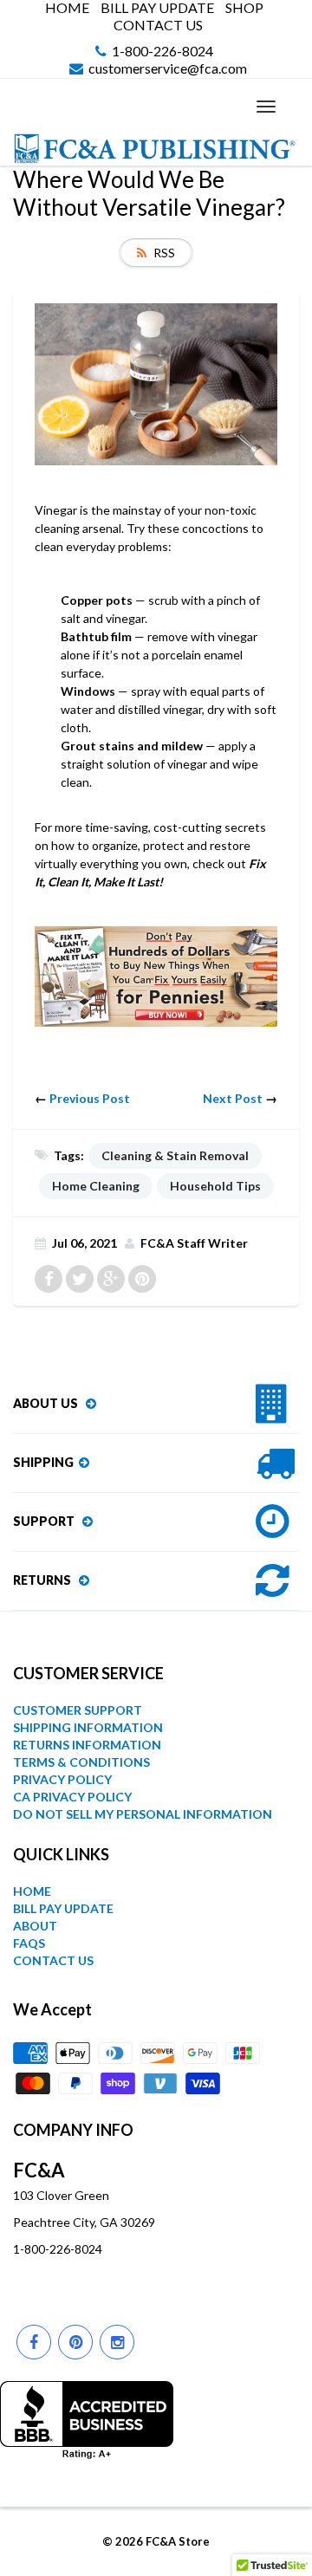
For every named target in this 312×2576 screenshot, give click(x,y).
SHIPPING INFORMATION (88, 1727)
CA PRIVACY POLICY (72, 1797)
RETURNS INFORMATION (87, 1745)
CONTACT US (158, 25)
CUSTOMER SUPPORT (78, 1710)
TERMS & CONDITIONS (81, 1762)
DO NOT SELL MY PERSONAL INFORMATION (143, 1814)
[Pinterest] (75, 2342)
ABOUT (35, 1926)
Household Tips (215, 1186)
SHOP (244, 8)
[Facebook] (34, 2342)
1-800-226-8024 (162, 52)
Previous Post (90, 1098)
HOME (67, 8)
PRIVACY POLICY (62, 1779)
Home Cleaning (96, 1186)
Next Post (233, 1098)
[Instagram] (117, 2342)
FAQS (29, 1943)
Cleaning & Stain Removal (175, 1155)
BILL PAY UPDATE (157, 8)
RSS (164, 253)
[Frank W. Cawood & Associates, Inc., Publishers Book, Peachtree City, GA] (87, 2420)
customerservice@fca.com (168, 69)
